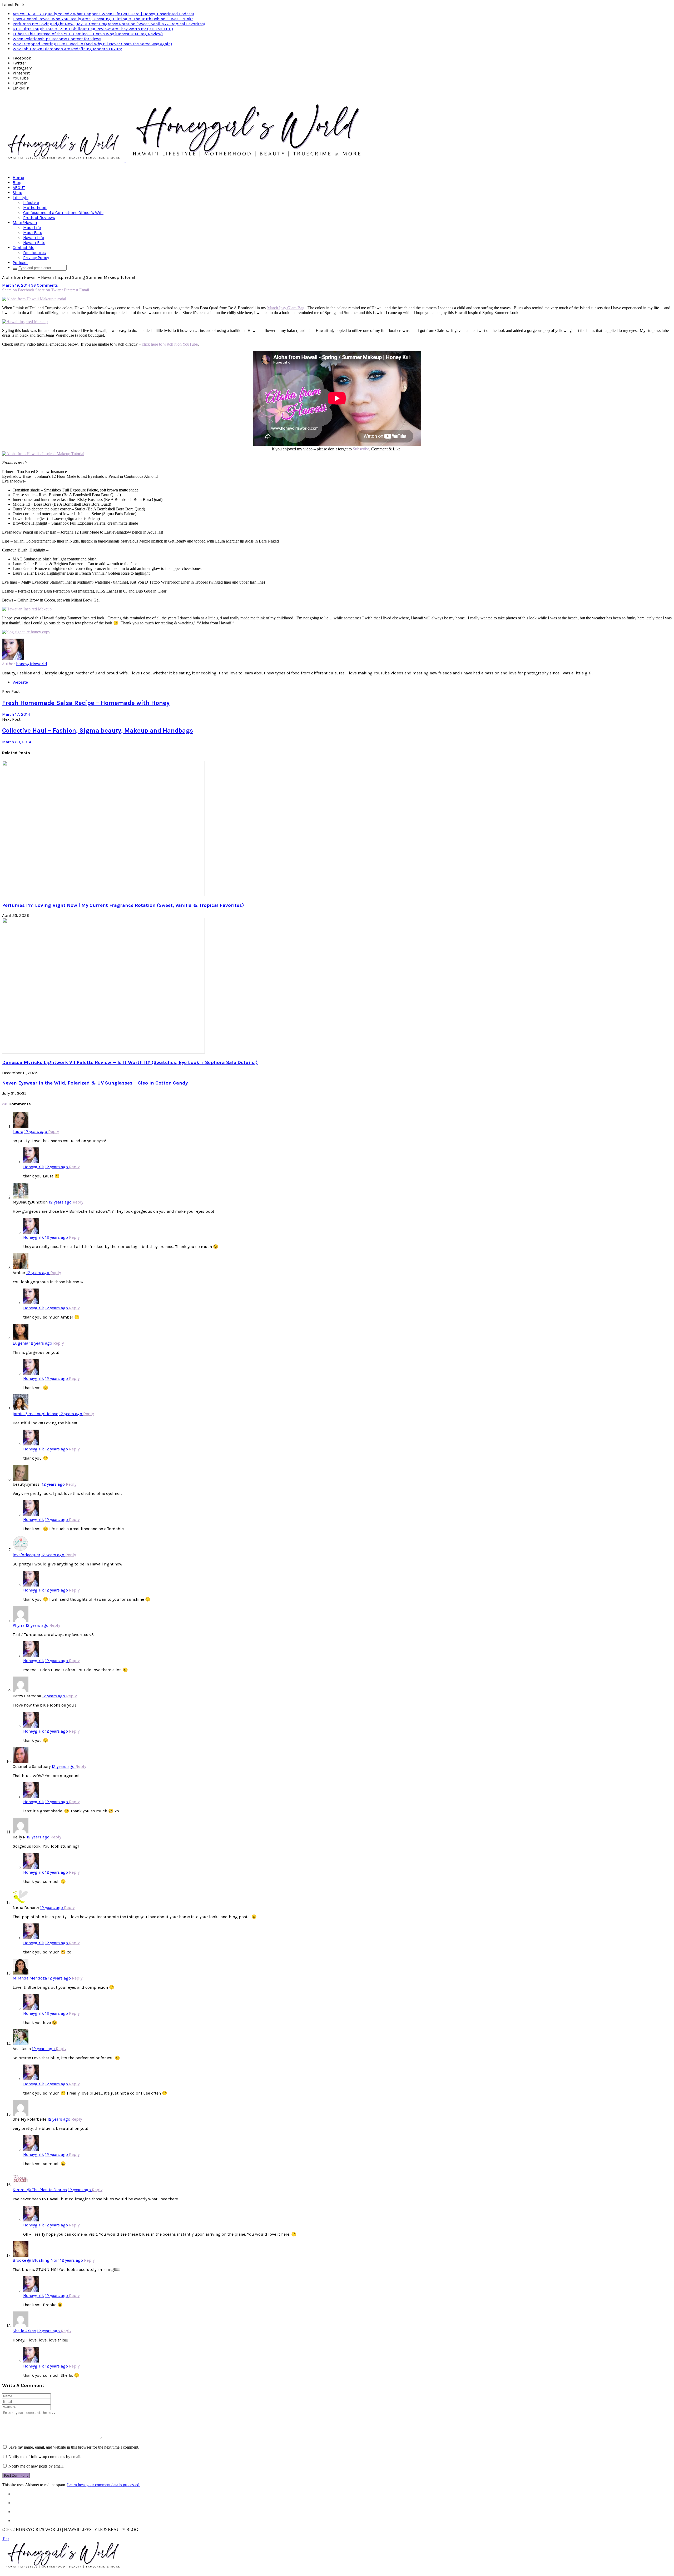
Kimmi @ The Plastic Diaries (40, 2190)
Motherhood (35, 208)
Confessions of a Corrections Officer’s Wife (63, 213)
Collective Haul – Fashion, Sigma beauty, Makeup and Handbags (98, 730)
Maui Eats (33, 233)
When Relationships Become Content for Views (57, 39)
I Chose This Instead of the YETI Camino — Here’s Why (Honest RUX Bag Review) (88, 34)
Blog (17, 183)
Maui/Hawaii (25, 223)
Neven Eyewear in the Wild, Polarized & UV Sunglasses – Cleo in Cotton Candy (95, 1083)
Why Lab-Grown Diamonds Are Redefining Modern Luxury (67, 49)
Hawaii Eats (34, 243)
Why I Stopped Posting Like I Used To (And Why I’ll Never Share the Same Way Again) (92, 44)
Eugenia (20, 1343)
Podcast (20, 263)
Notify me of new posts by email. (36, 2466)
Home (18, 178)
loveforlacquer (26, 1555)
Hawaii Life (34, 238)
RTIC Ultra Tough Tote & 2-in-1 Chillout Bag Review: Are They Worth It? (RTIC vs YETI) (93, 29)
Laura (18, 1132)
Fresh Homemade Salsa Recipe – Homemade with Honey (86, 703)
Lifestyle (21, 198)
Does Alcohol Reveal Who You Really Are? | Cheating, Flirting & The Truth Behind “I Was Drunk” (103, 19)
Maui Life (32, 228)
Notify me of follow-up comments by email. (45, 2457)
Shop (18, 193)
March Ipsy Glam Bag (286, 308)
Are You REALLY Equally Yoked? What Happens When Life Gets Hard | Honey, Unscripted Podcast (103, 14)
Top (5, 2538)
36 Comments (44, 285)
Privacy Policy (36, 258)
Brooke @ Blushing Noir (36, 2260)
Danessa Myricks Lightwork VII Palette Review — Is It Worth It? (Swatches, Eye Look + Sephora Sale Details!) (130, 1062)
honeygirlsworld (32, 664)
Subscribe (361, 449)
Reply (53, 1132)
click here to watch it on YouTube (170, 344)
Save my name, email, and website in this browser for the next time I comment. (74, 2447)
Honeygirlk (34, 1167)
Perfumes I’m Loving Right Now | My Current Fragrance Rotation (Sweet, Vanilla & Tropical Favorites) (109, 24)
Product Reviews (39, 218)
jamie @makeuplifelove (35, 1414)
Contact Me (23, 248)
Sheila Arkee (24, 2331)
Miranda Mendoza (30, 1978)
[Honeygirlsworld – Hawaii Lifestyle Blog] (186, 160)
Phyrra (19, 1625)
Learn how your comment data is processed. (104, 2485)
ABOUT (19, 188)
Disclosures (34, 253)
